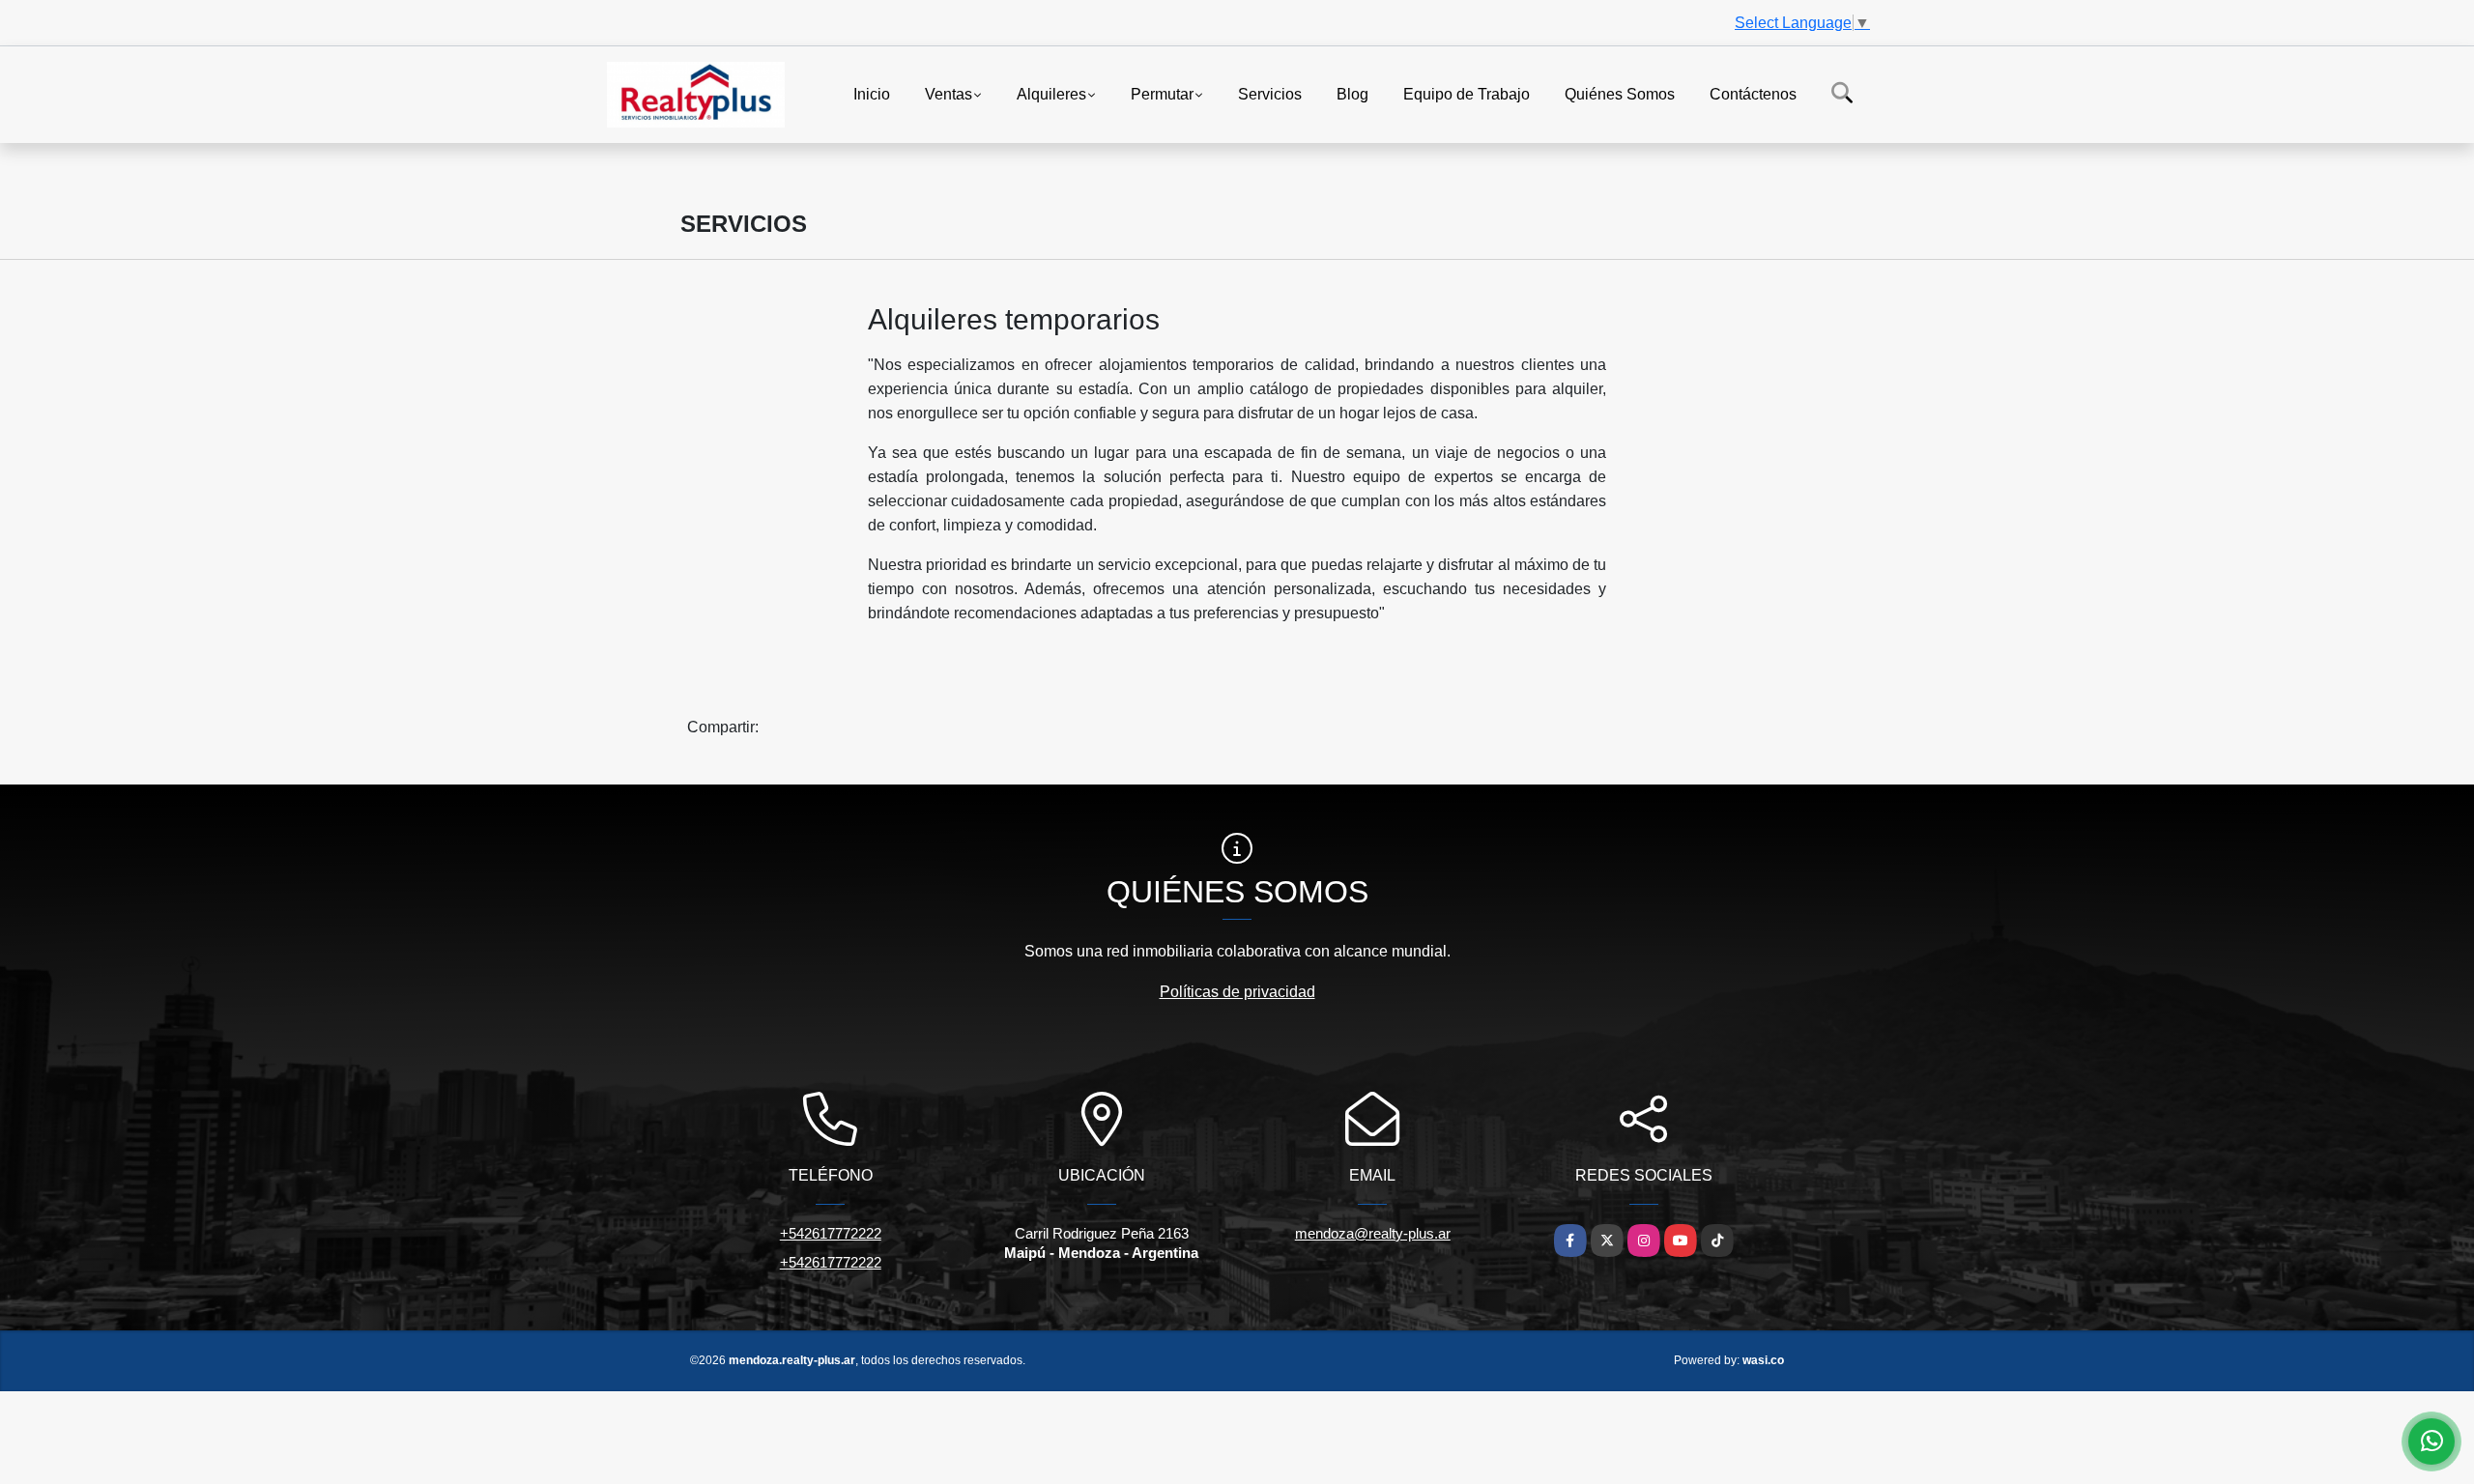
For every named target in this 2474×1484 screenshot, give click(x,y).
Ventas (949, 93)
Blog (1352, 93)
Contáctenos (1753, 93)
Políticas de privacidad (1237, 992)
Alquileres (1051, 93)
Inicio (872, 93)
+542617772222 (831, 1233)
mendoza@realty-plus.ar (1373, 1233)
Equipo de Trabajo (1467, 93)
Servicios (1270, 93)
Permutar (1162, 93)
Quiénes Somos (1620, 93)
